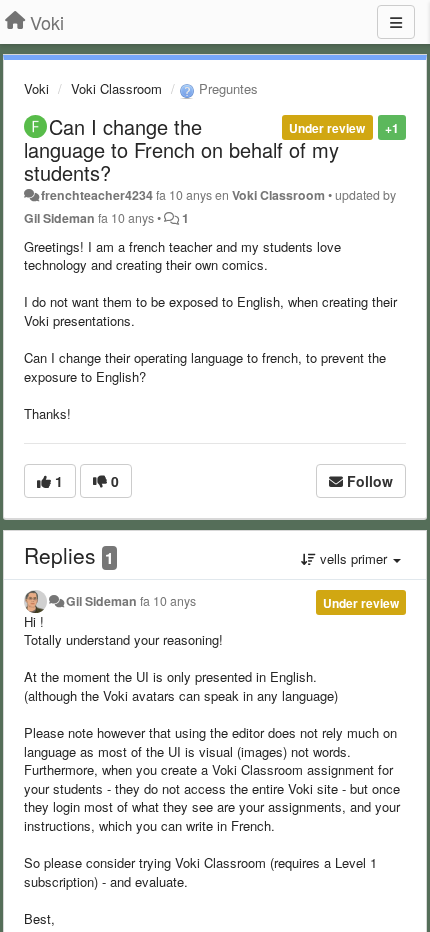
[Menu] (396, 22)
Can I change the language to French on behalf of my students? (181, 149)
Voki (36, 88)
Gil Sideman (59, 218)
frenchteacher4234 (97, 195)
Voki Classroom (116, 88)
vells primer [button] (353, 558)
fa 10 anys (168, 601)
